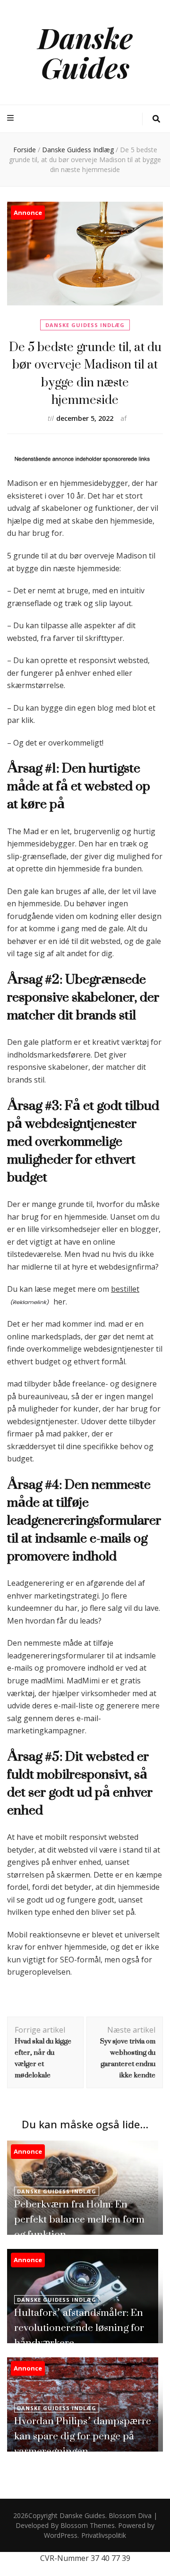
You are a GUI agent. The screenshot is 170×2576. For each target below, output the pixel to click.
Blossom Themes (88, 2525)
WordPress (61, 2535)
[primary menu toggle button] (12, 118)
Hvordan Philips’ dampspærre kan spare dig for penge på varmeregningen (83, 2436)
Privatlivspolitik (104, 2535)
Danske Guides (85, 52)
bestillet (125, 1289)
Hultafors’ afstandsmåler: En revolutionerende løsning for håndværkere (79, 2327)
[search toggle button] (156, 119)
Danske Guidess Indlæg (85, 325)
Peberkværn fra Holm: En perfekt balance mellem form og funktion (79, 2219)
